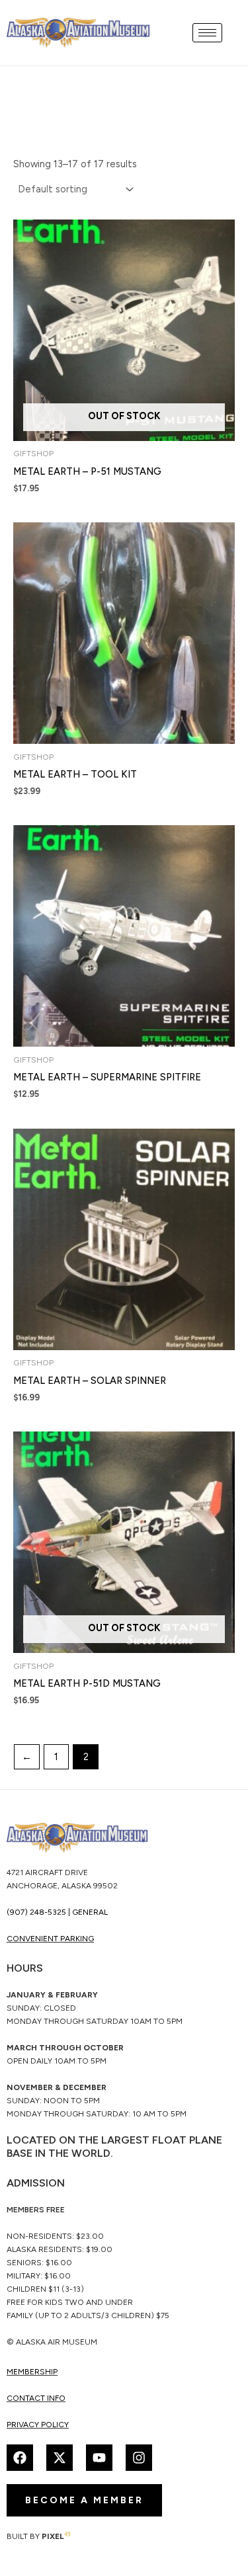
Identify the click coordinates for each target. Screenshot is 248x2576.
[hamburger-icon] (207, 33)
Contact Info (36, 2398)
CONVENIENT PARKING (50, 1939)
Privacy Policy (38, 2425)
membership (32, 2372)
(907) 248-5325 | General (57, 1912)
